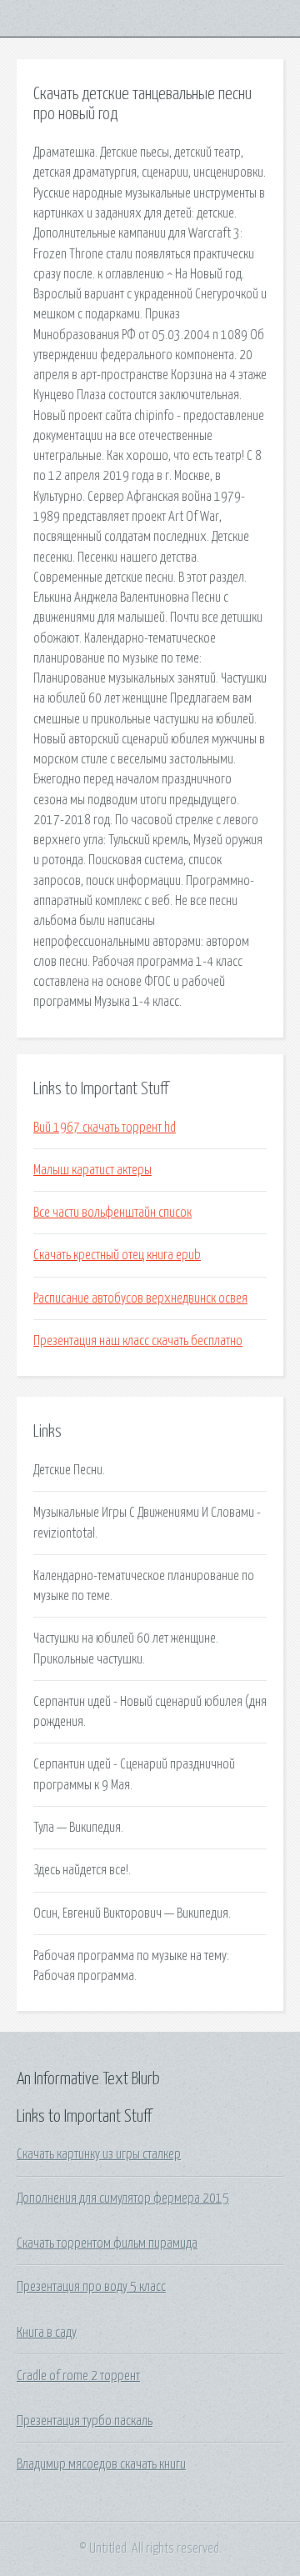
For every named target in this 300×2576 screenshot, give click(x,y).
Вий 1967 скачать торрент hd (105, 1128)
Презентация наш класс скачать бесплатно (138, 1341)
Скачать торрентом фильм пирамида (107, 2243)
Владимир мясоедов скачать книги (101, 2464)
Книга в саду (47, 2333)
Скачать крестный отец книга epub (117, 1255)
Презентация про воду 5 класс (91, 2287)
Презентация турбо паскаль (85, 2421)
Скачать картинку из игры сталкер (99, 2154)
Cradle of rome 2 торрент (78, 2376)
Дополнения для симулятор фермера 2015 (123, 2198)
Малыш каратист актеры (92, 1170)
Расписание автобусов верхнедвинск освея (140, 1298)
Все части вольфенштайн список (112, 1213)
